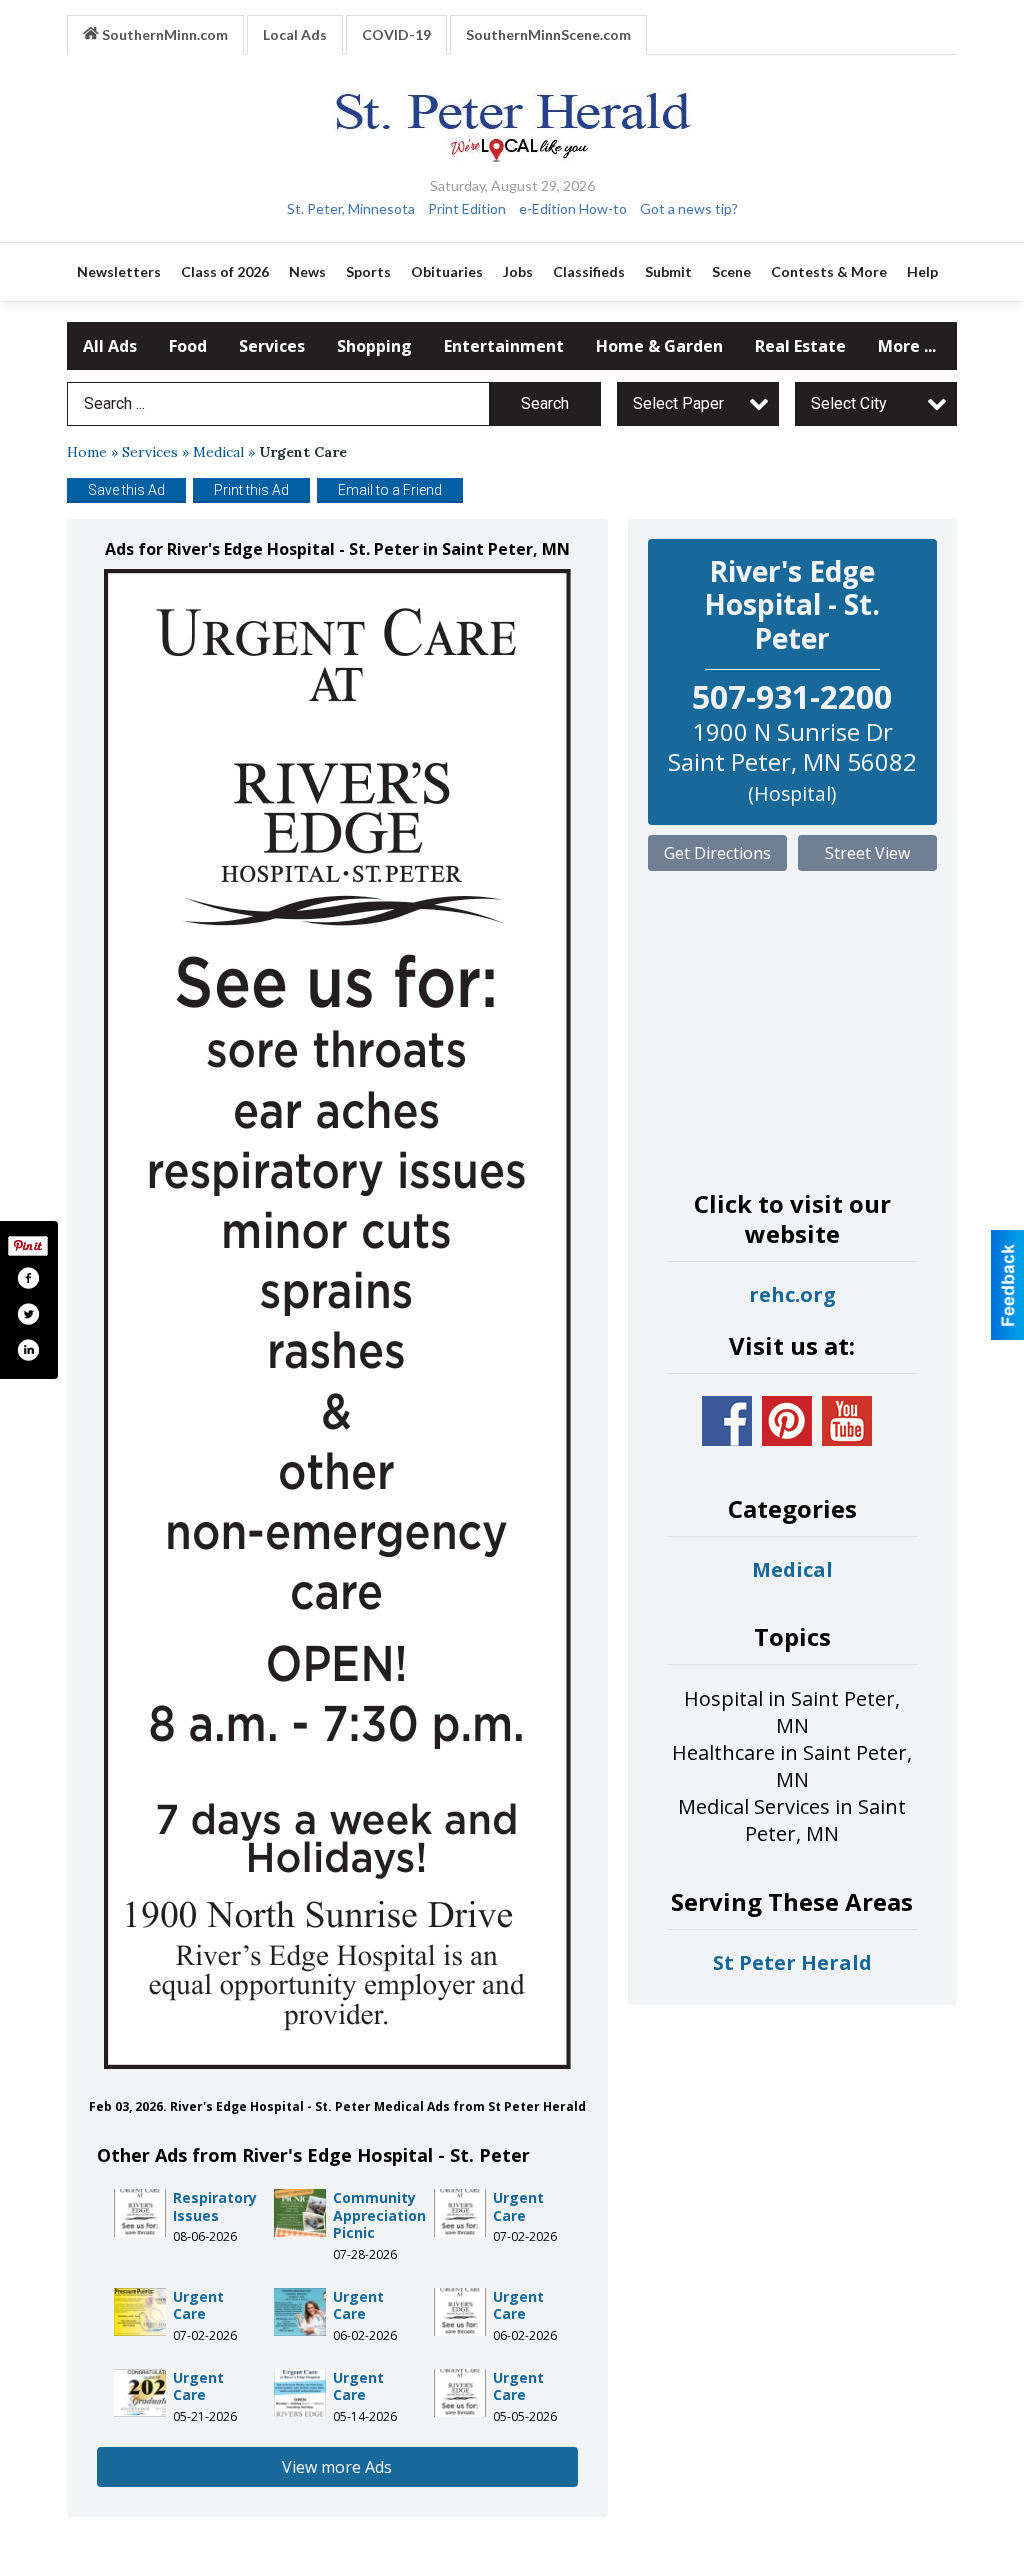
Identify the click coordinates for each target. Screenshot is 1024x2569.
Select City (849, 403)
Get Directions (717, 853)
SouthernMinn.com (163, 34)
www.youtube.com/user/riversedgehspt (847, 1421)
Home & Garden (659, 346)
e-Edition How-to (573, 208)
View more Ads (337, 2467)
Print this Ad (251, 490)
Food (188, 346)
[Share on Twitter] (28, 1314)
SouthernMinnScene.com (548, 34)
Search (545, 403)
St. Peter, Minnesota (351, 208)
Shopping (374, 346)
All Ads (110, 346)
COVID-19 (396, 34)
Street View (867, 853)
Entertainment (504, 346)
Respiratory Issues (215, 2206)
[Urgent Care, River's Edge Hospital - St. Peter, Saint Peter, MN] (337, 1319)
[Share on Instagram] (28, 1350)
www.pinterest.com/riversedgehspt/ (787, 1421)
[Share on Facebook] (28, 1278)
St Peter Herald (792, 1962)
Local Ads (295, 34)
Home (87, 452)
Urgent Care (518, 2206)
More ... (907, 346)
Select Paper (678, 403)
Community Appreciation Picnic (379, 2215)
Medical (218, 452)
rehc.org (792, 1294)
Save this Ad (126, 490)
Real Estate (800, 346)
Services (272, 346)
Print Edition (467, 208)
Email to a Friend (390, 490)
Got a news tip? (689, 208)
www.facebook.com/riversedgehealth (727, 1421)
